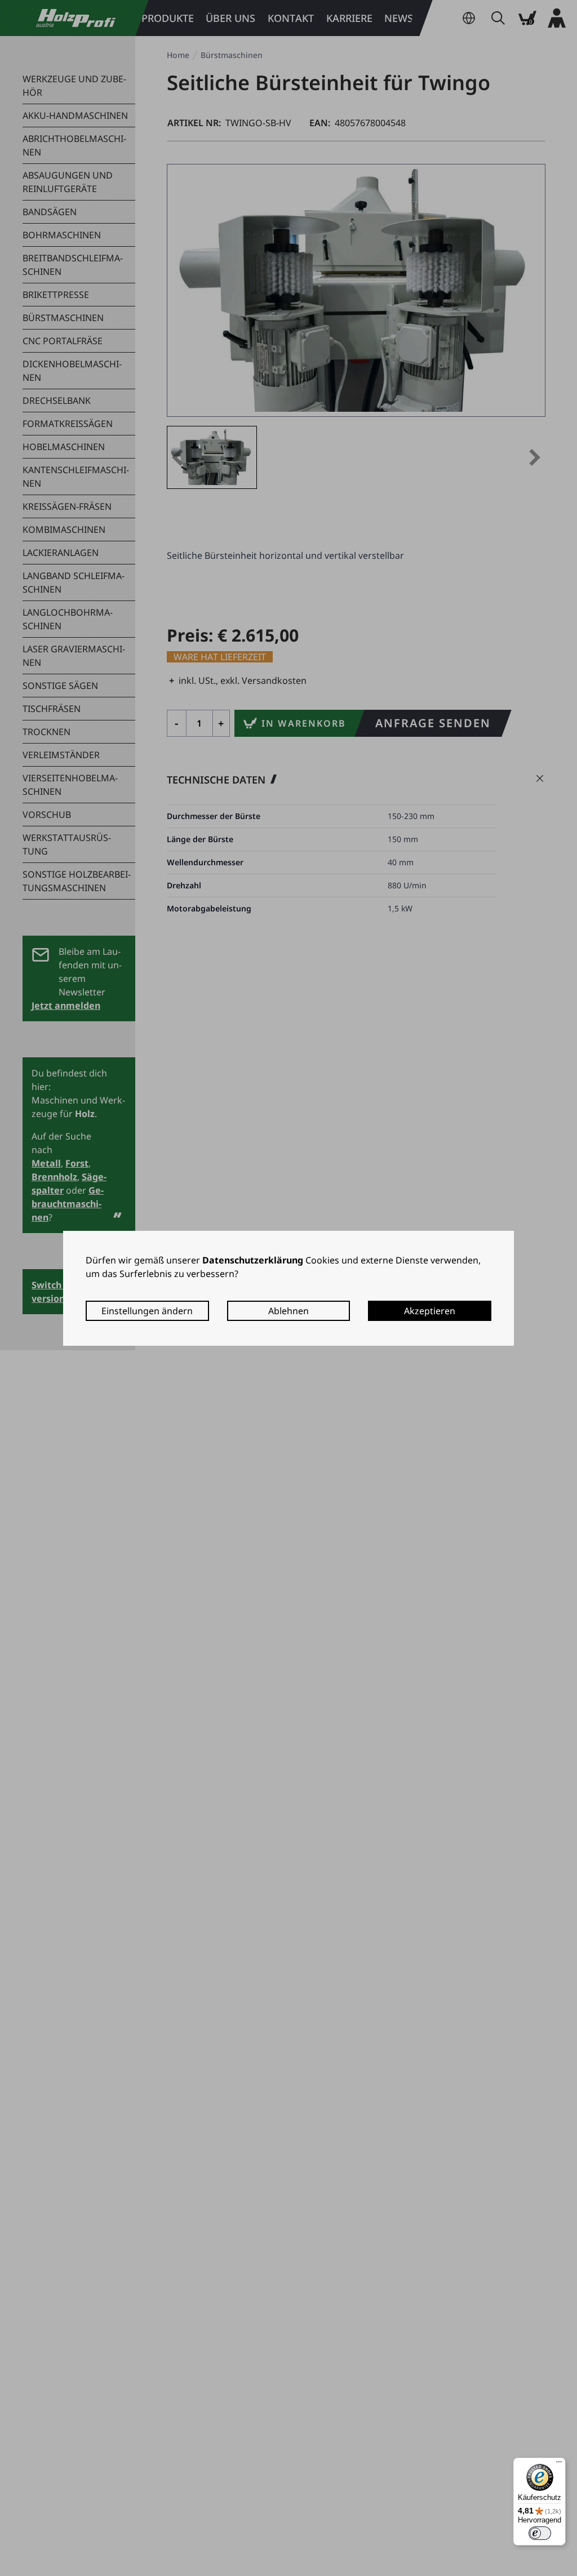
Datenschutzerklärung (253, 1260)
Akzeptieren (430, 1311)
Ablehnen (288, 1311)
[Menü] (559, 2464)
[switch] (540, 2533)
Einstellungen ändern (147, 1311)
